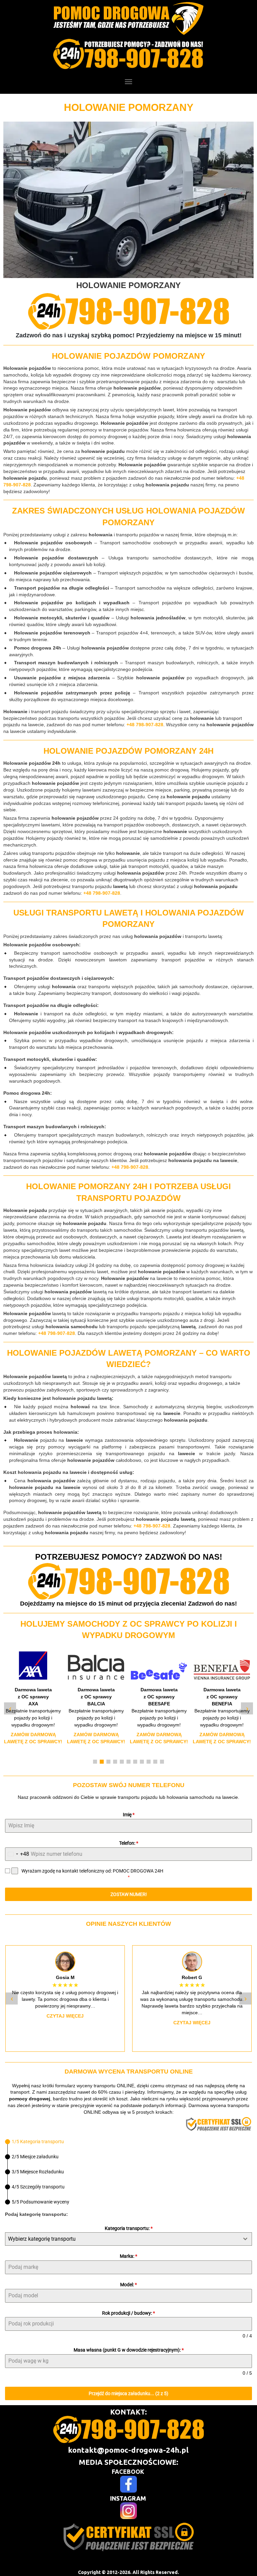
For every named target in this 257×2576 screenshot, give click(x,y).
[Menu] (128, 82)
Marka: (128, 2256)
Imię (129, 1815)
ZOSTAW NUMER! (129, 1894)
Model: (128, 2285)
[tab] (34, 2142)
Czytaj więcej (65, 2023)
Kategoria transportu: (129, 2228)
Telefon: (129, 1843)
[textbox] (122, 2239)
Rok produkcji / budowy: (128, 2313)
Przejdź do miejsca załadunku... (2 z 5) (128, 2393)
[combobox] (17, 1854)
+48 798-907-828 (145, 725)
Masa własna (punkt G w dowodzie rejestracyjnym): (129, 2350)
